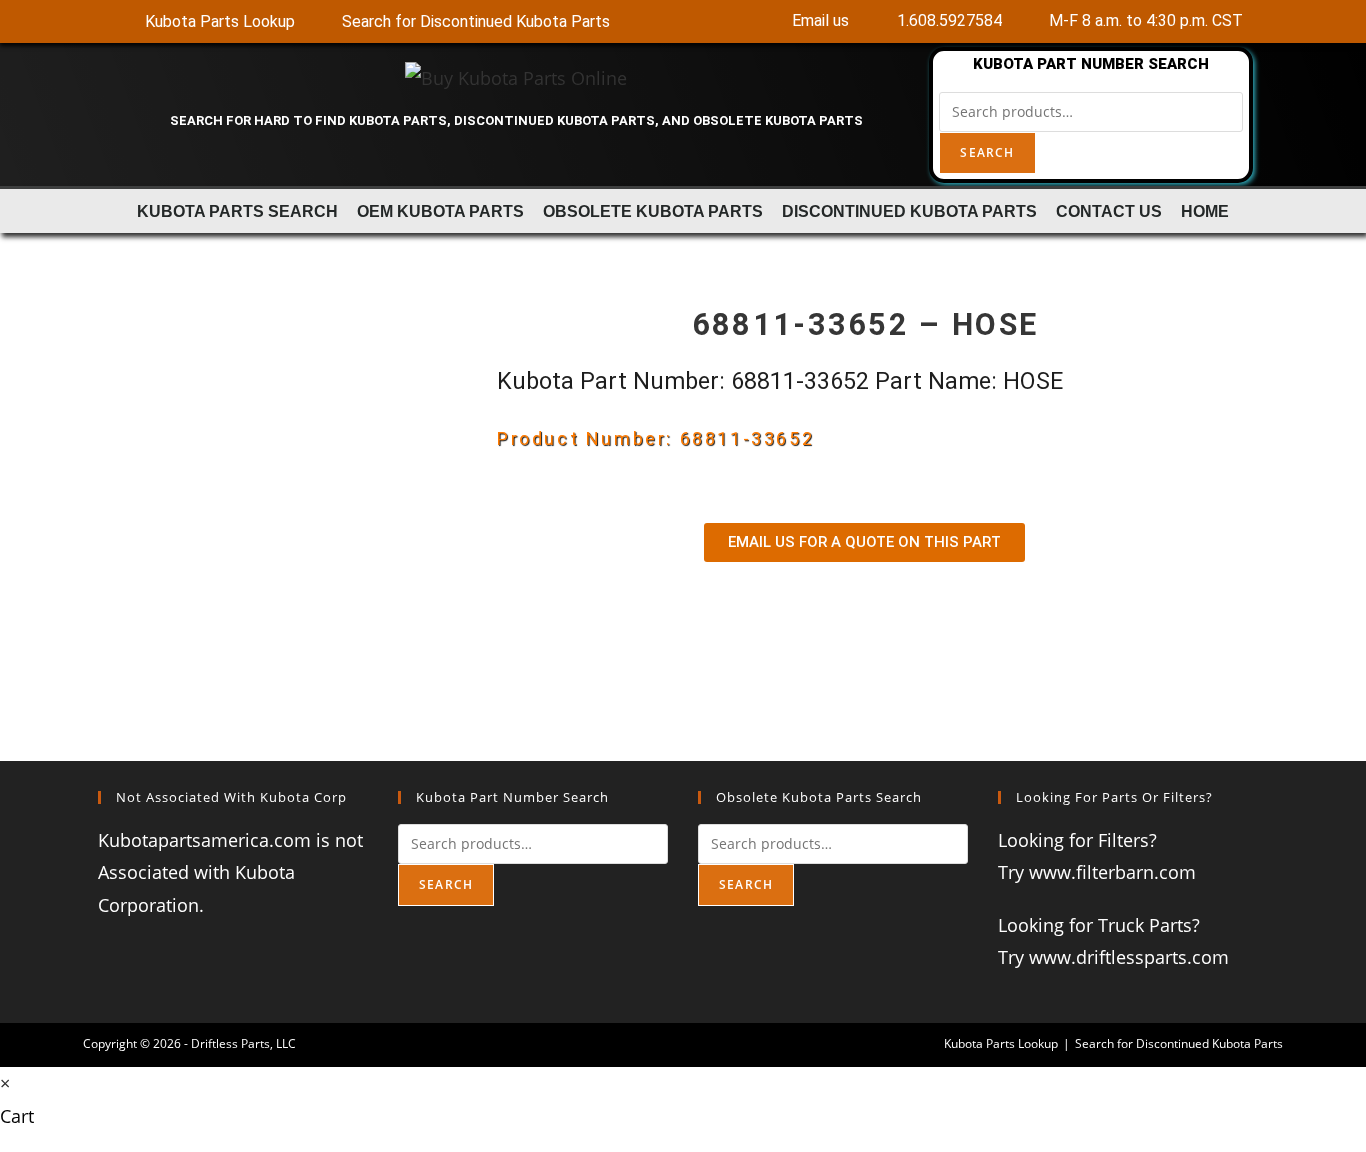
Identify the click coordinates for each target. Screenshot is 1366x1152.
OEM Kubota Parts (440, 211)
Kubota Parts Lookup (1001, 1043)
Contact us (1109, 211)
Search (987, 152)
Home (1205, 211)
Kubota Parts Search (237, 211)
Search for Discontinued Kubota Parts (1179, 1043)
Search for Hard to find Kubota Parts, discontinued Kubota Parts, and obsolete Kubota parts (516, 120)
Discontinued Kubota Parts (909, 211)
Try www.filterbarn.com (1097, 872)
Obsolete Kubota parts (653, 211)
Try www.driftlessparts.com (1113, 957)
